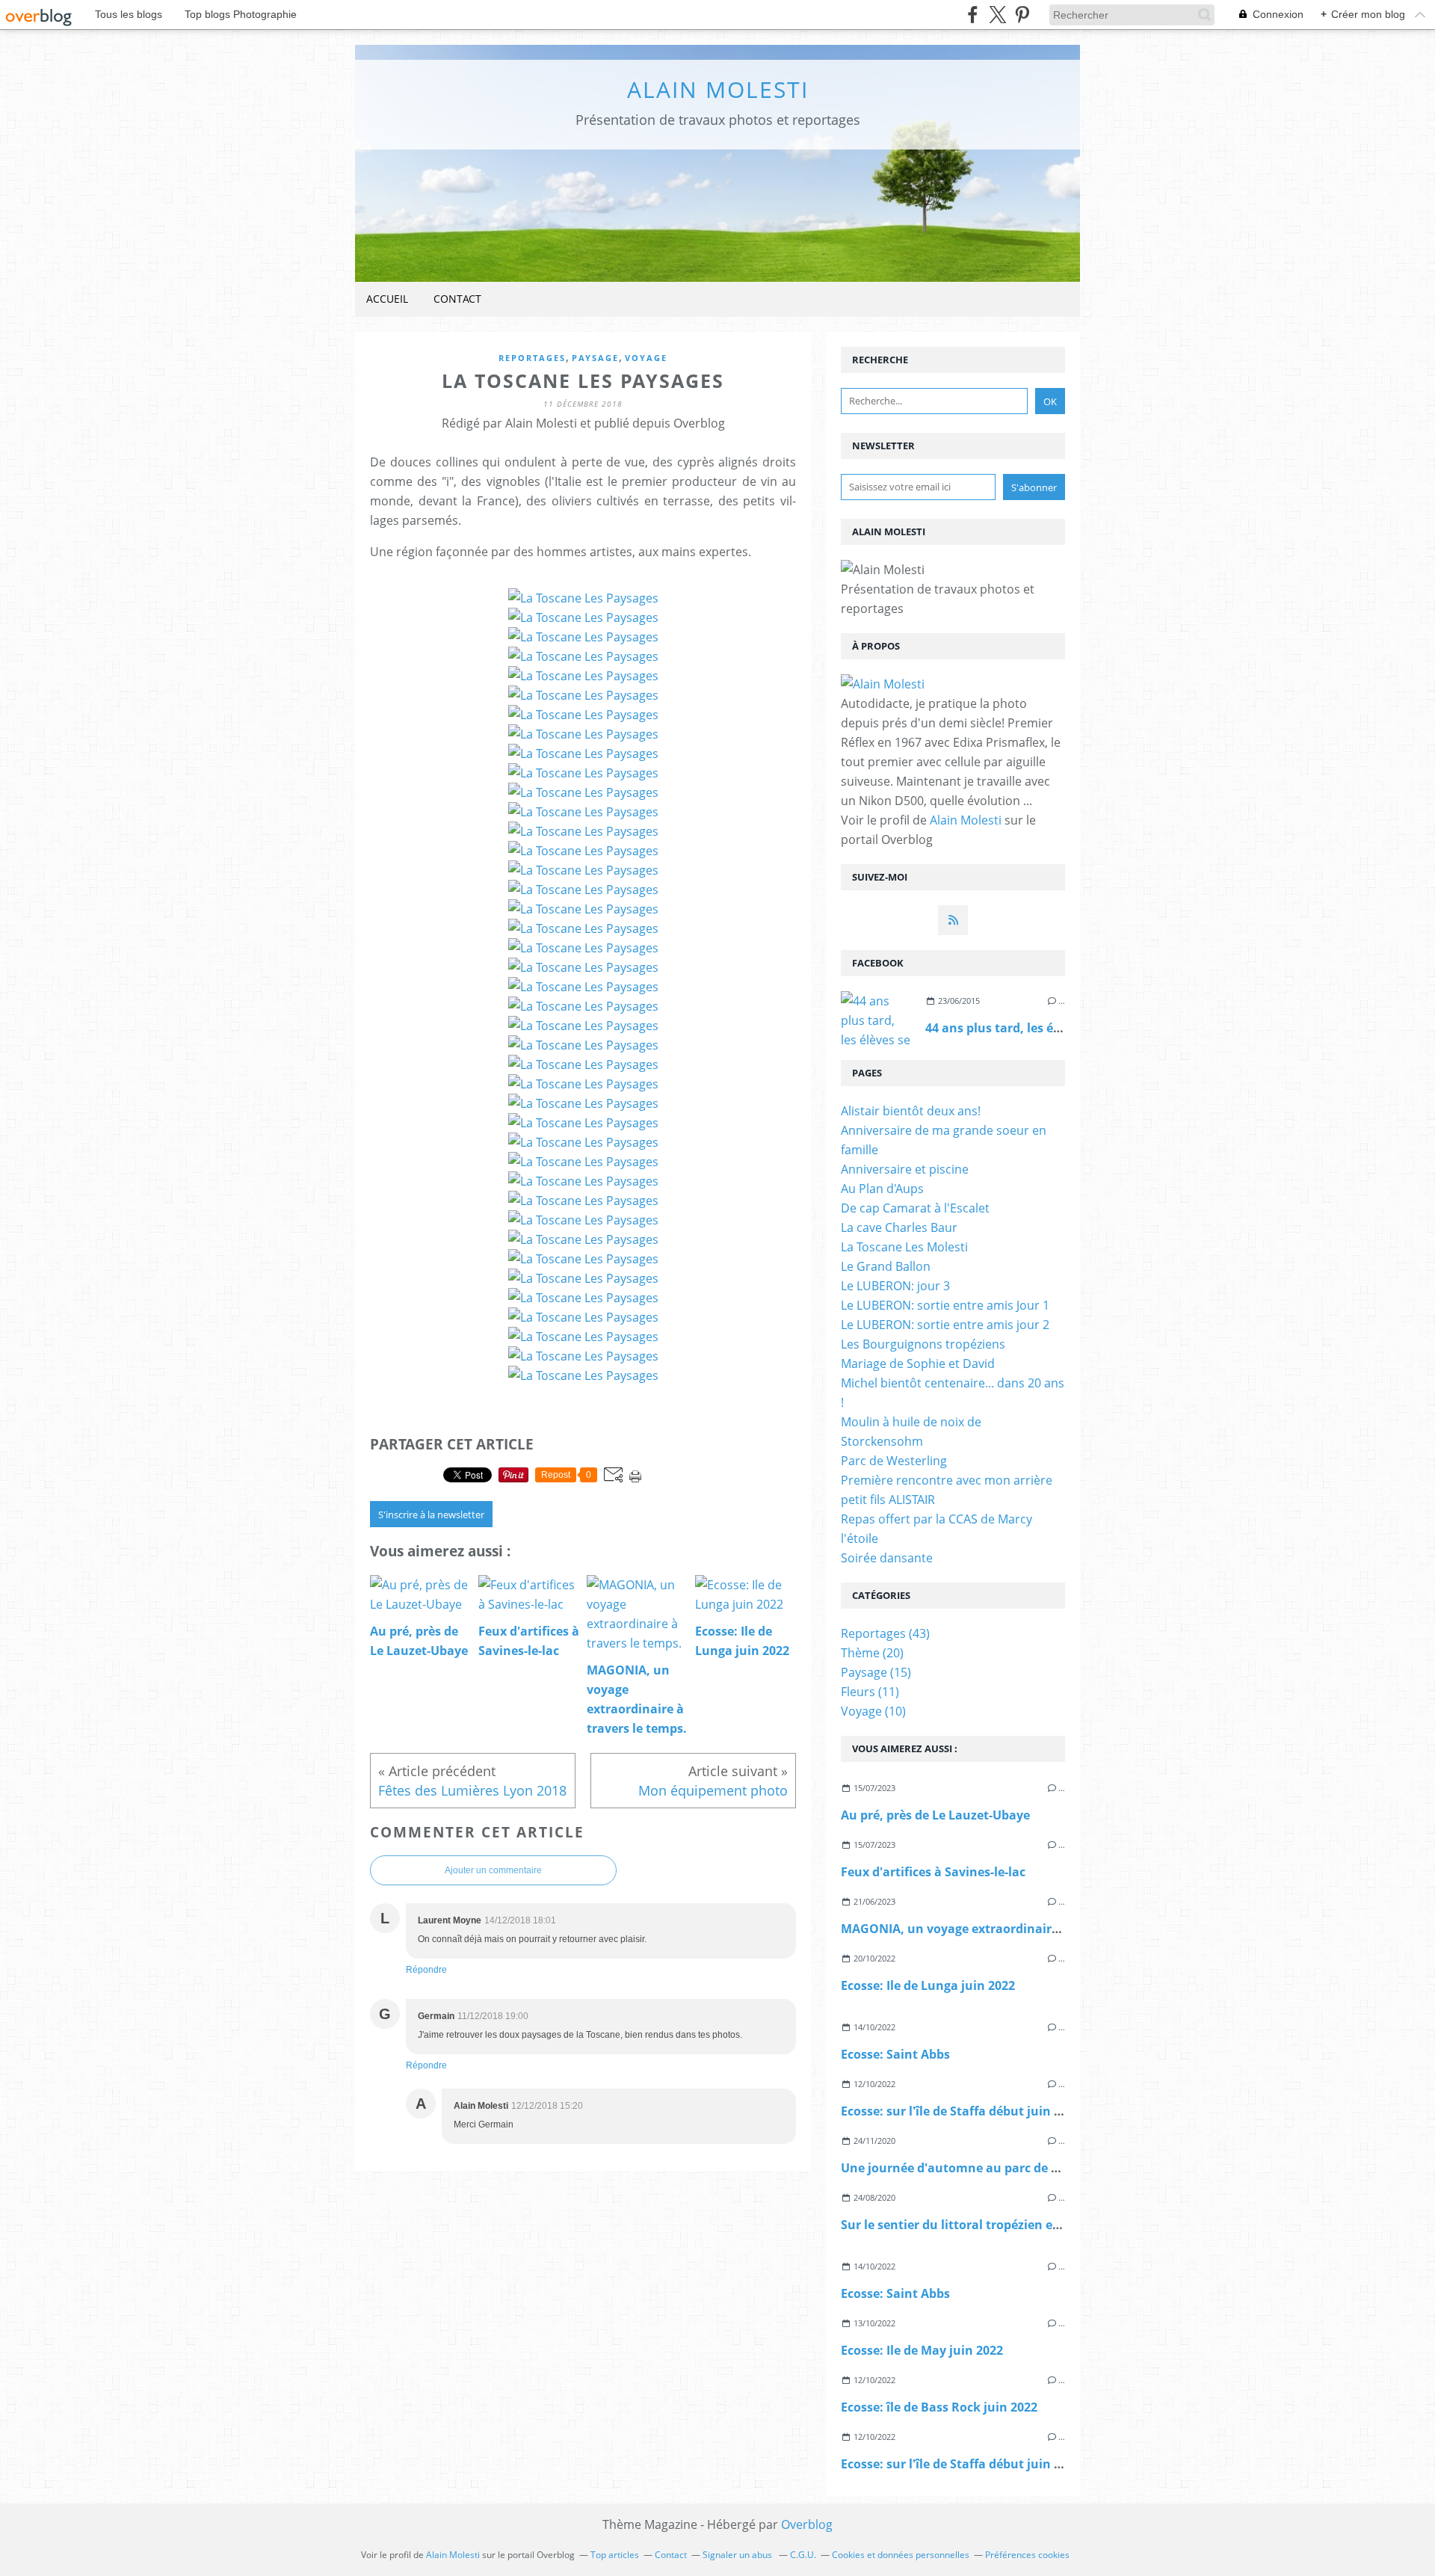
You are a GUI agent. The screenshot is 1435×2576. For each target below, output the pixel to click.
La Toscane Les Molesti (904, 1247)
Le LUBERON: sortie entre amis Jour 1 (945, 1305)
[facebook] (973, 15)
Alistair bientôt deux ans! (911, 1111)
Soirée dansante (887, 1558)
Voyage (646, 358)
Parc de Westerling (894, 1461)
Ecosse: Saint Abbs (895, 2054)
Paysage (595, 358)
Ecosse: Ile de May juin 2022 (922, 2350)
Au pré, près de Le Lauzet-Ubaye (935, 1815)
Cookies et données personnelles (901, 2555)
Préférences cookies (1027, 2555)
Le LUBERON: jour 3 (895, 1286)
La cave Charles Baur (899, 1227)
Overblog (807, 2524)
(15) (876, 1672)
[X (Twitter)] (997, 15)
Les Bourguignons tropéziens (923, 1344)
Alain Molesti (718, 89)
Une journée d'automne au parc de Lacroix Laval (985, 2168)
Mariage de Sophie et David (918, 1364)
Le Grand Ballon (886, 1266)
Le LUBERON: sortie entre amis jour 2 (945, 1325)
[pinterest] (1022, 15)
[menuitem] (387, 299)
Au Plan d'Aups (882, 1189)
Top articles (615, 2555)
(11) (870, 1692)
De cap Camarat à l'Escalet (915, 1208)
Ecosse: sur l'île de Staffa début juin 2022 (961, 2111)
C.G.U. (803, 2555)
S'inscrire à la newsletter (431, 1515)
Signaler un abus (738, 2555)
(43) (885, 1633)
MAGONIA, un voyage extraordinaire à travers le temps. (1006, 1929)
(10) (873, 1711)
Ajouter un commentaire (493, 1870)
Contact (457, 299)
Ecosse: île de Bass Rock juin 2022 (939, 2407)
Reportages (532, 358)
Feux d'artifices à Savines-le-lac (933, 1872)
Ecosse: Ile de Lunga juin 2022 (928, 1985)
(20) (872, 1653)
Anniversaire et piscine (905, 1169)
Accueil (387, 299)
